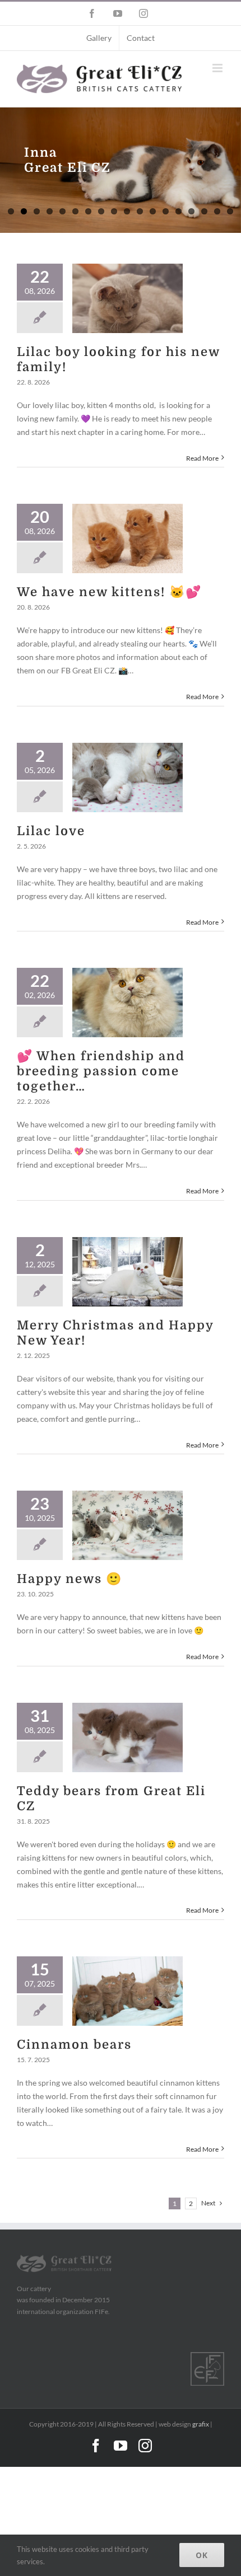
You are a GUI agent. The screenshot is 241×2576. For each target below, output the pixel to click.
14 (179, 211)
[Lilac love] (128, 778)
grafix (201, 2424)
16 (204, 211)
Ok (202, 2555)
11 (140, 211)
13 (166, 211)
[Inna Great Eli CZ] (121, 170)
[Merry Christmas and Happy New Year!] (128, 1272)
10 (127, 211)
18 (230, 211)
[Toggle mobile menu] (218, 68)
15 (191, 211)
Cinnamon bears (74, 2045)
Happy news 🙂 (69, 1579)
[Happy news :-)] (128, 1525)
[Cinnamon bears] (128, 1991)
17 (217, 211)
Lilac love (51, 831)
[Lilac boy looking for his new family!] (128, 298)
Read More (202, 458)
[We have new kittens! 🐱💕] (128, 538)
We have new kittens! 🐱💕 (109, 592)
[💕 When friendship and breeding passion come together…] (128, 1003)
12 (153, 211)
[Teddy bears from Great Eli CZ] (128, 1737)
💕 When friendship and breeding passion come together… (101, 1071)
